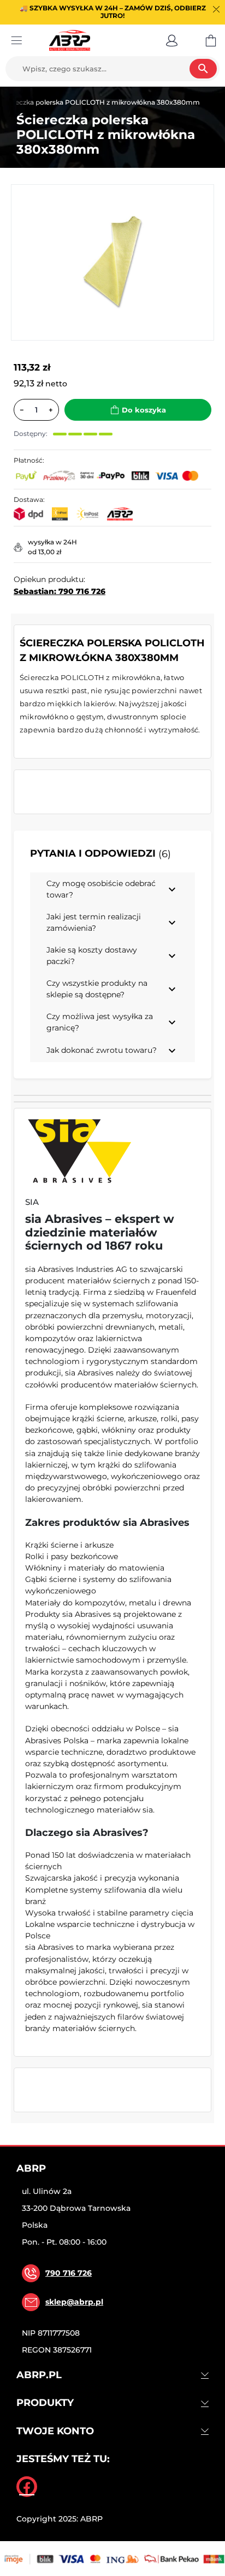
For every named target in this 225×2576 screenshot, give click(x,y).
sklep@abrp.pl (74, 2302)
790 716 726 (69, 2273)
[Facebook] (27, 2487)
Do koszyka (144, 410)
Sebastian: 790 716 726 (60, 591)
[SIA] (80, 1153)
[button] (172, 40)
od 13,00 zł (45, 552)
